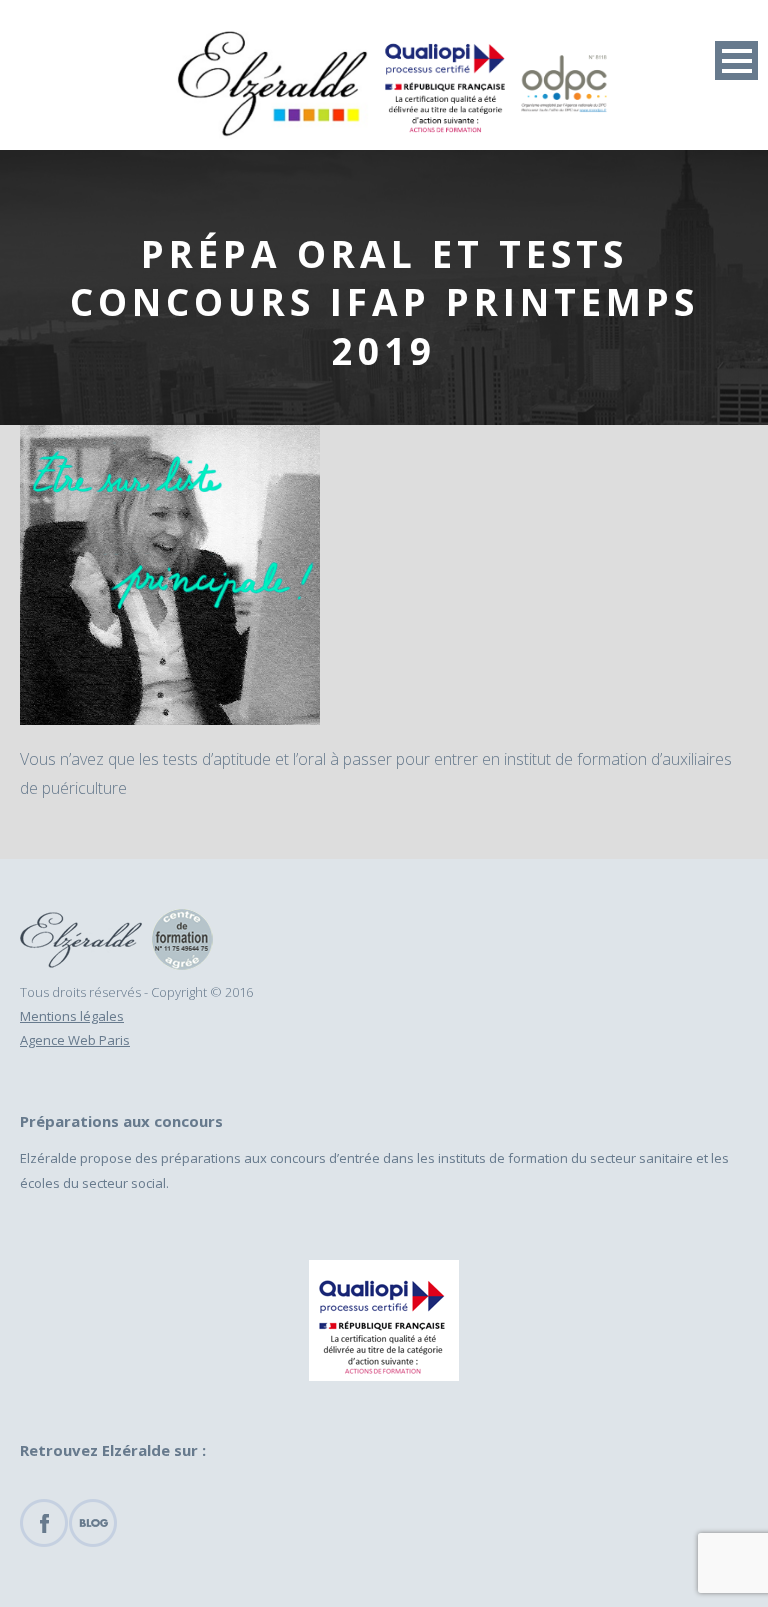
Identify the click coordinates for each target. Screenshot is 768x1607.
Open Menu (736, 60)
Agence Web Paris (75, 1040)
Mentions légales (72, 1016)
